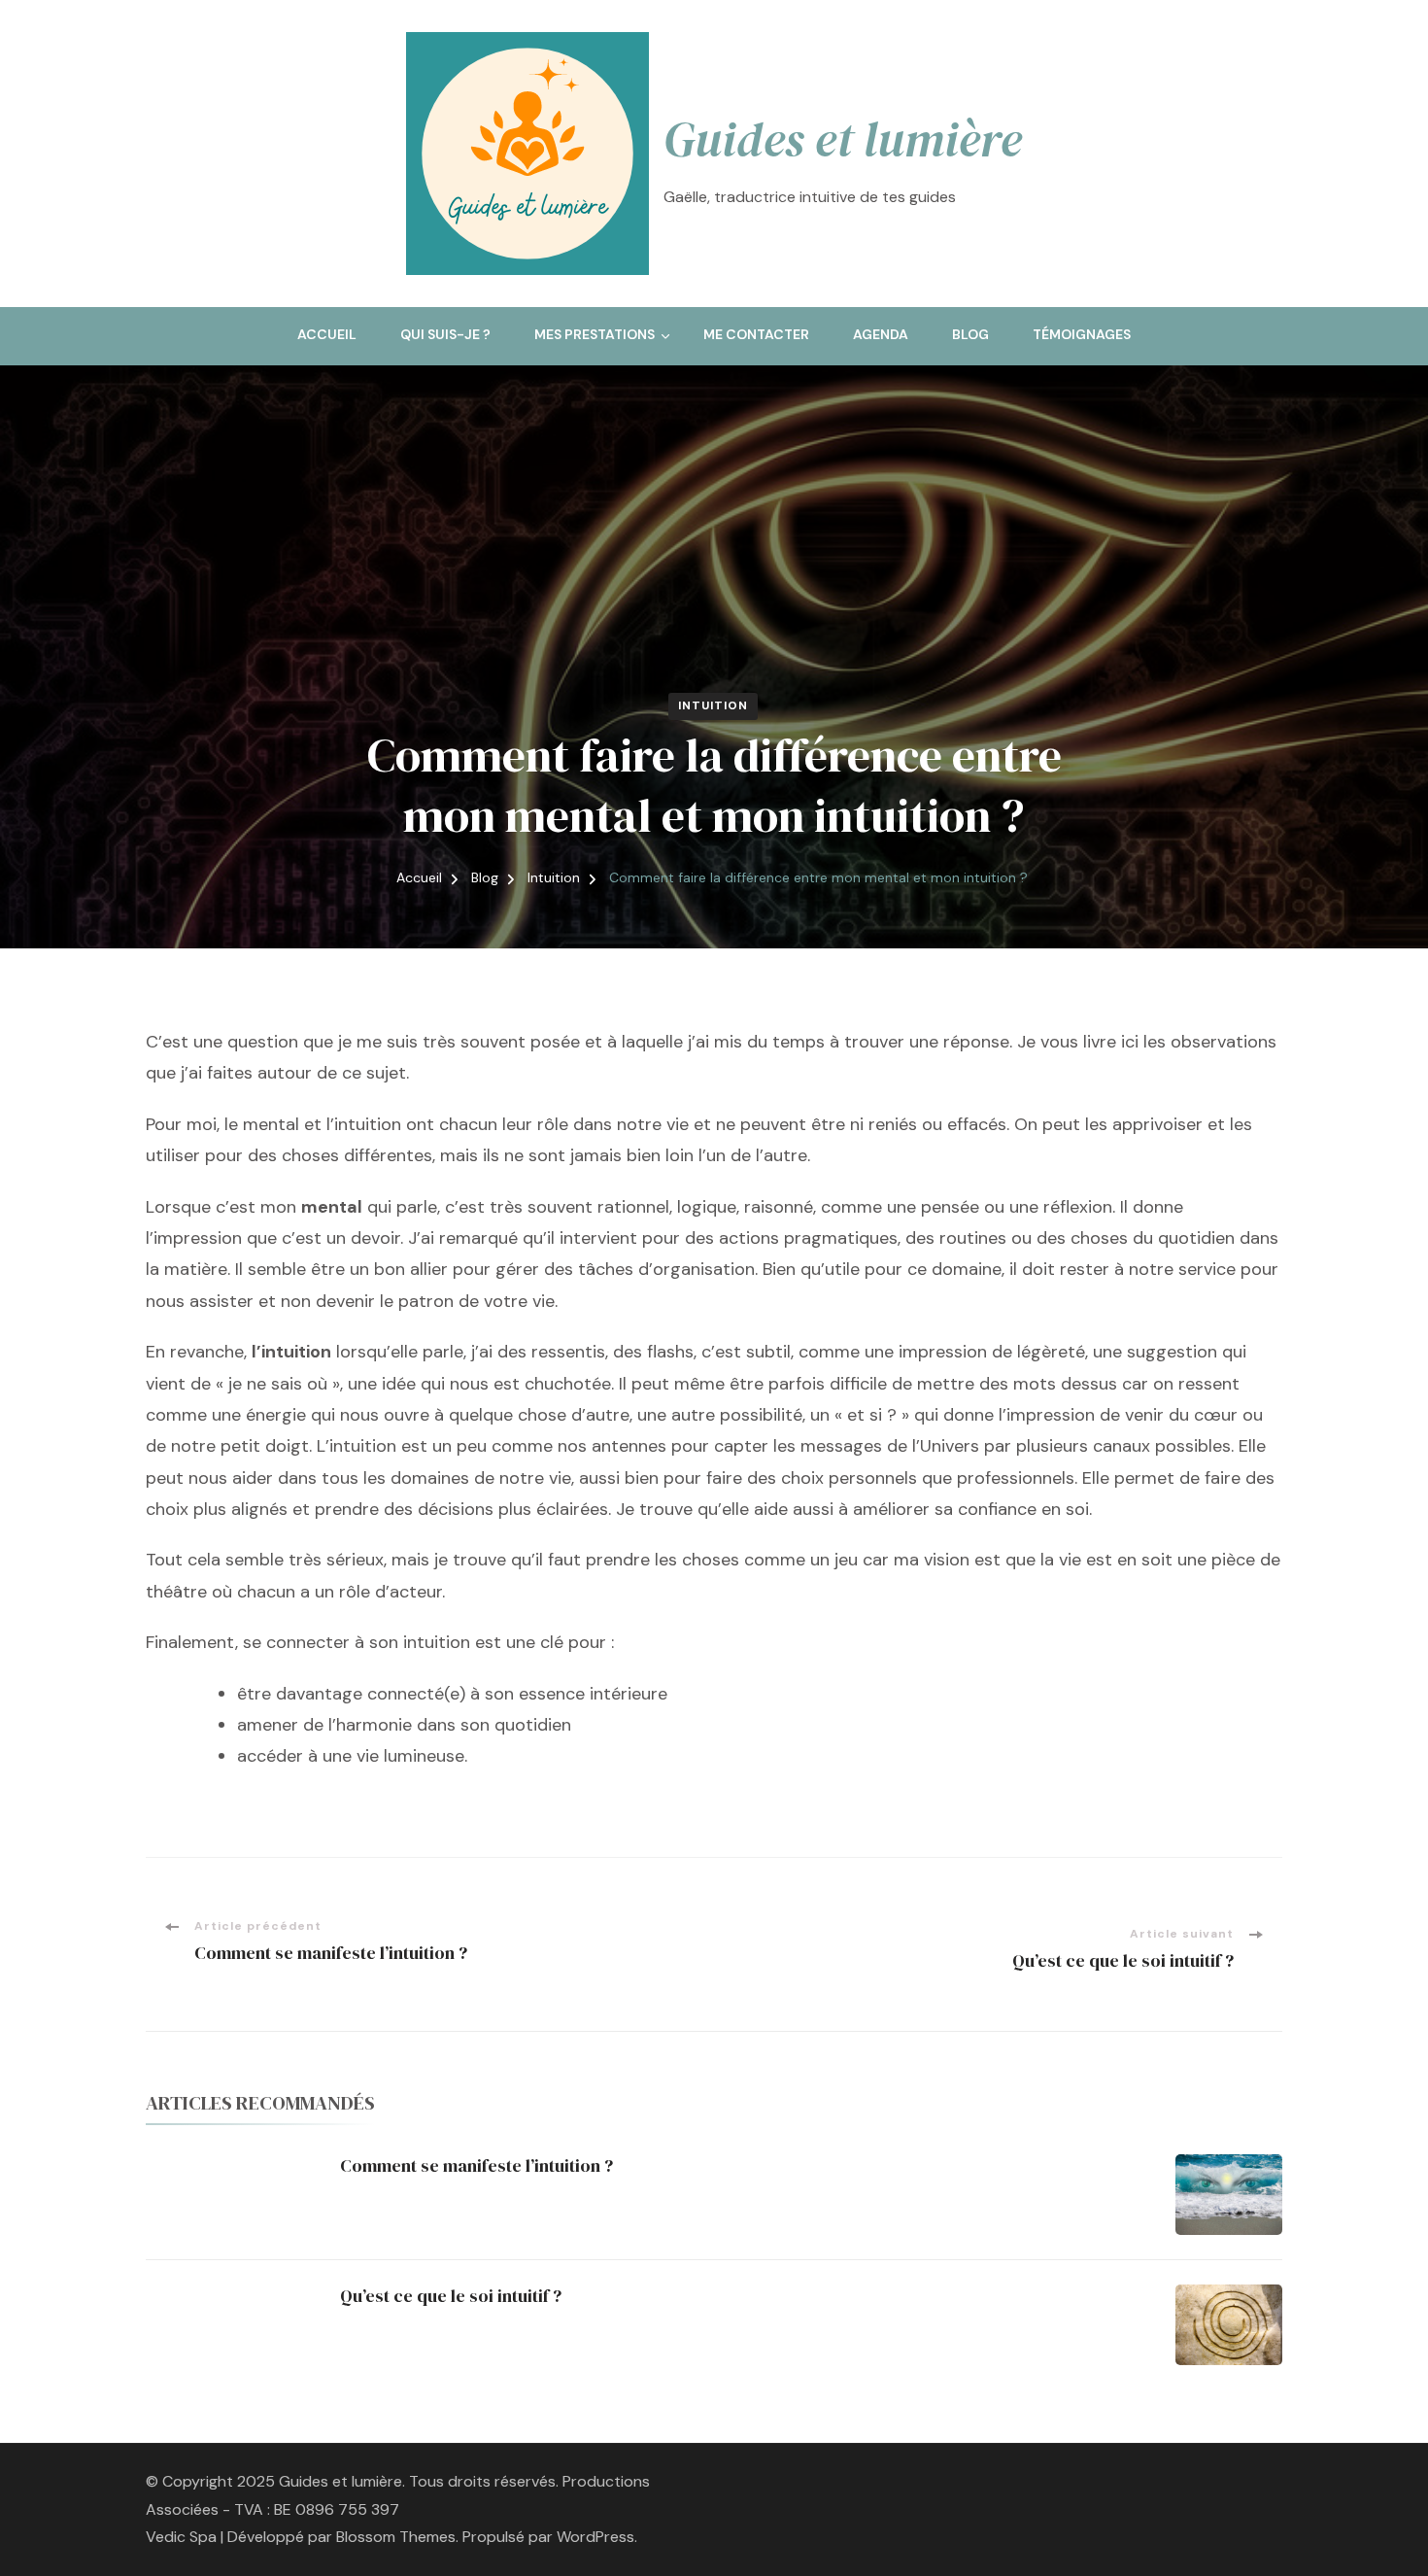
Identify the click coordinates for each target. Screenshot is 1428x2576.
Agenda (881, 334)
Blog (970, 334)
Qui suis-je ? (445, 334)
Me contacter (756, 334)
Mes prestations (595, 334)
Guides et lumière (843, 139)
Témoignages (1082, 334)
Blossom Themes (396, 2537)
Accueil (327, 334)
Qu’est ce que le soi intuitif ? (451, 2296)
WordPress (595, 2537)
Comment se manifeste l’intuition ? (476, 2165)
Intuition (713, 705)
